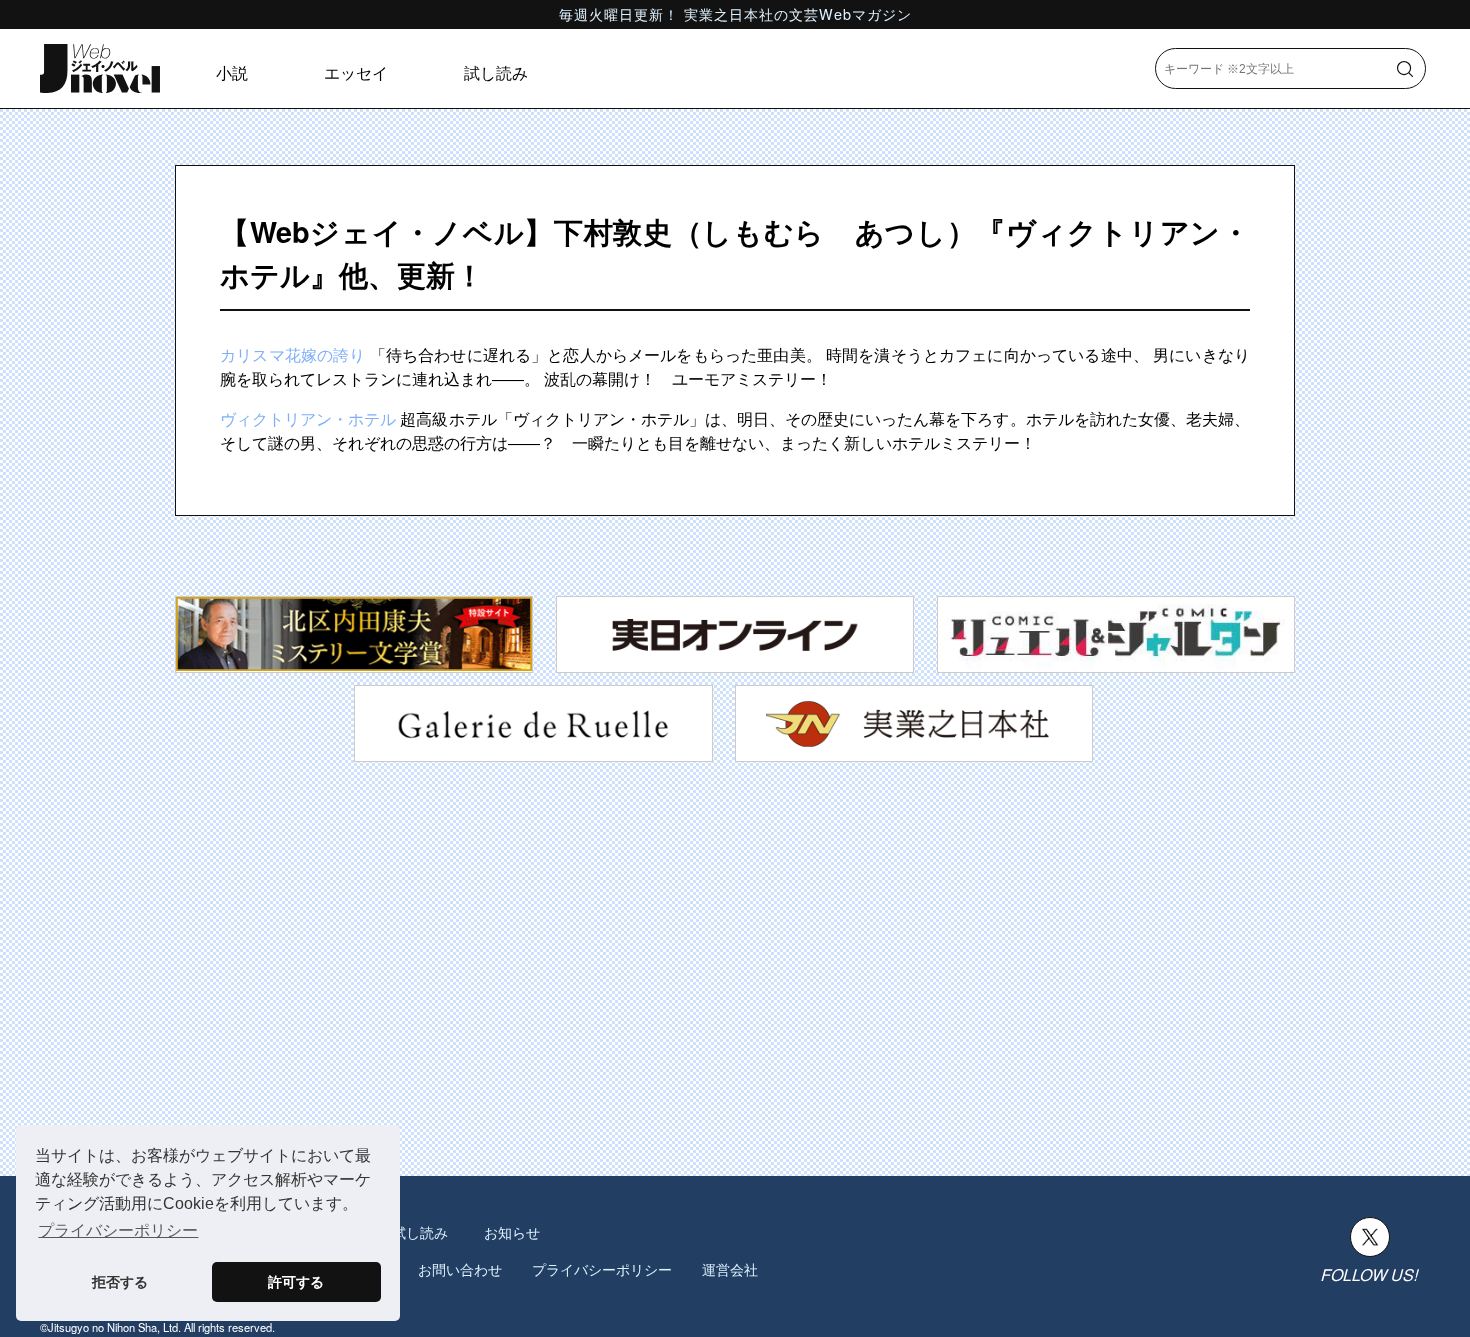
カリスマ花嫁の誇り (292, 354)
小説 (232, 72)
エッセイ (356, 72)
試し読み (496, 72)
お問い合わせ (460, 1268)
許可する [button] (296, 1282)
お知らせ (512, 1232)
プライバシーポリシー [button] (118, 1230)
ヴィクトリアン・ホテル (308, 418)
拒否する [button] (120, 1282)
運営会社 (730, 1268)
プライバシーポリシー (602, 1268)
